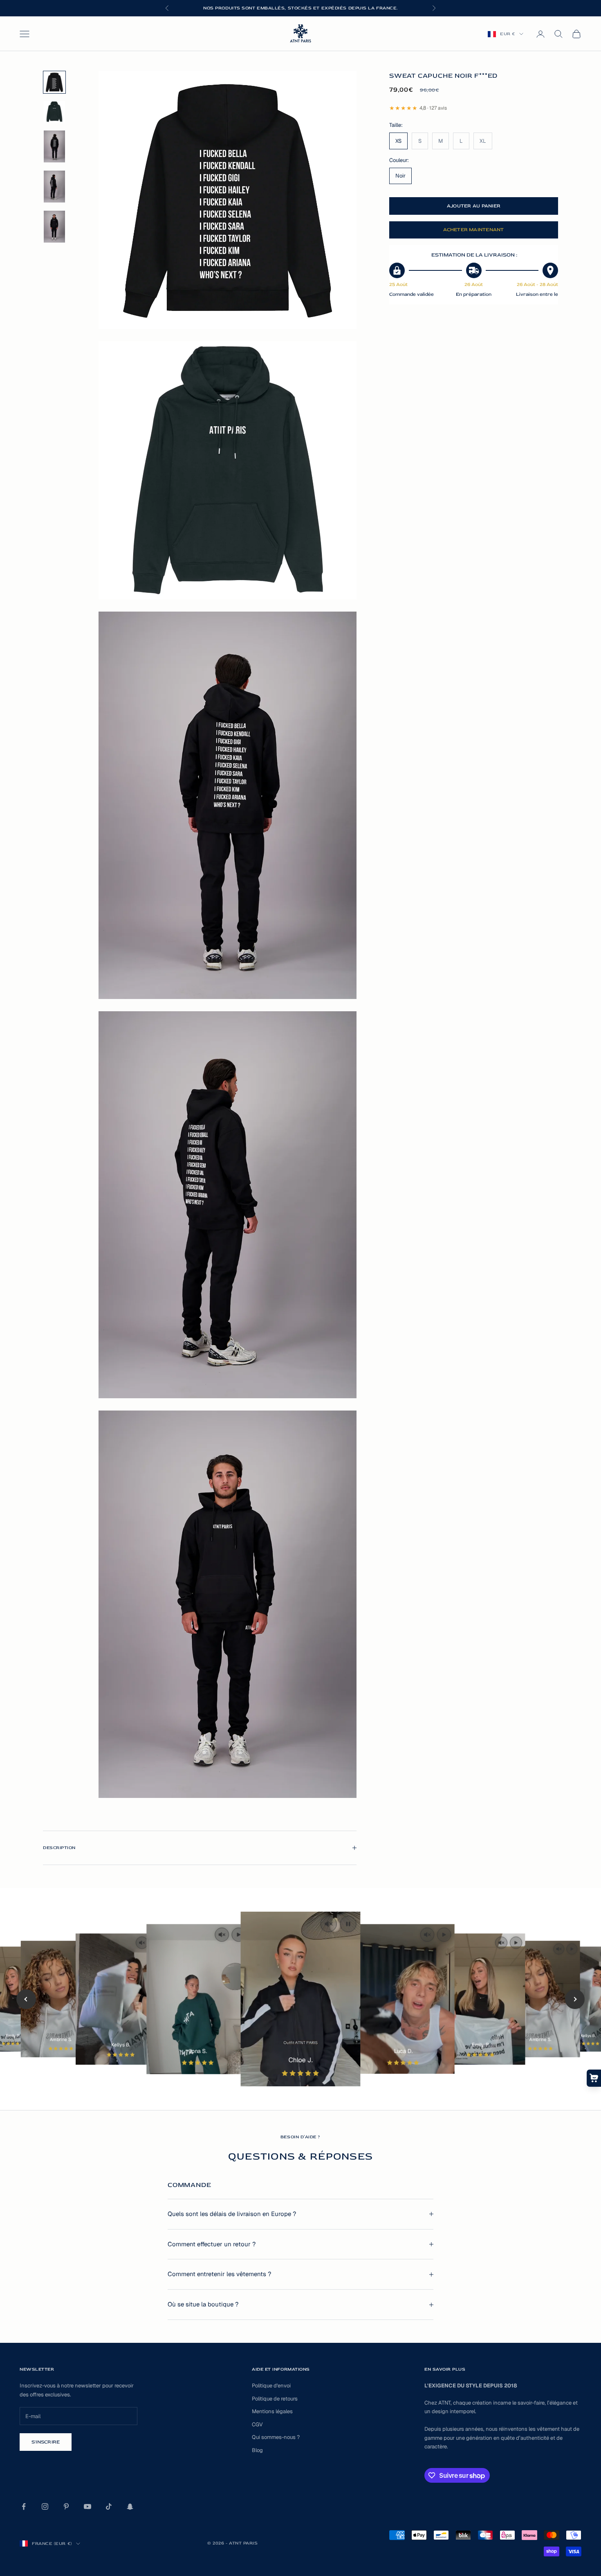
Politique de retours (275, 2399)
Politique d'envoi (271, 2386)
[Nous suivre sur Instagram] (45, 2506)
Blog (257, 2450)
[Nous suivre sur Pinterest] (66, 2506)
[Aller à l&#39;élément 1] (54, 82)
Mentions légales (272, 2411)
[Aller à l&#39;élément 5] (54, 227)
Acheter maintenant (473, 230)
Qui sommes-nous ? (276, 2437)
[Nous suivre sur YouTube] (87, 2506)
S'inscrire (46, 2442)
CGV (257, 2424)
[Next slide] (575, 1999)
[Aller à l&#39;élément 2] (54, 112)
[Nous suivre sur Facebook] (24, 2506)
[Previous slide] (26, 1999)
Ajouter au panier (474, 206)
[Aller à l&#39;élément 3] (54, 146)
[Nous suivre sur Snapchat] (130, 2506)
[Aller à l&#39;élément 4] (54, 187)
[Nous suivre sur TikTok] (109, 2506)
